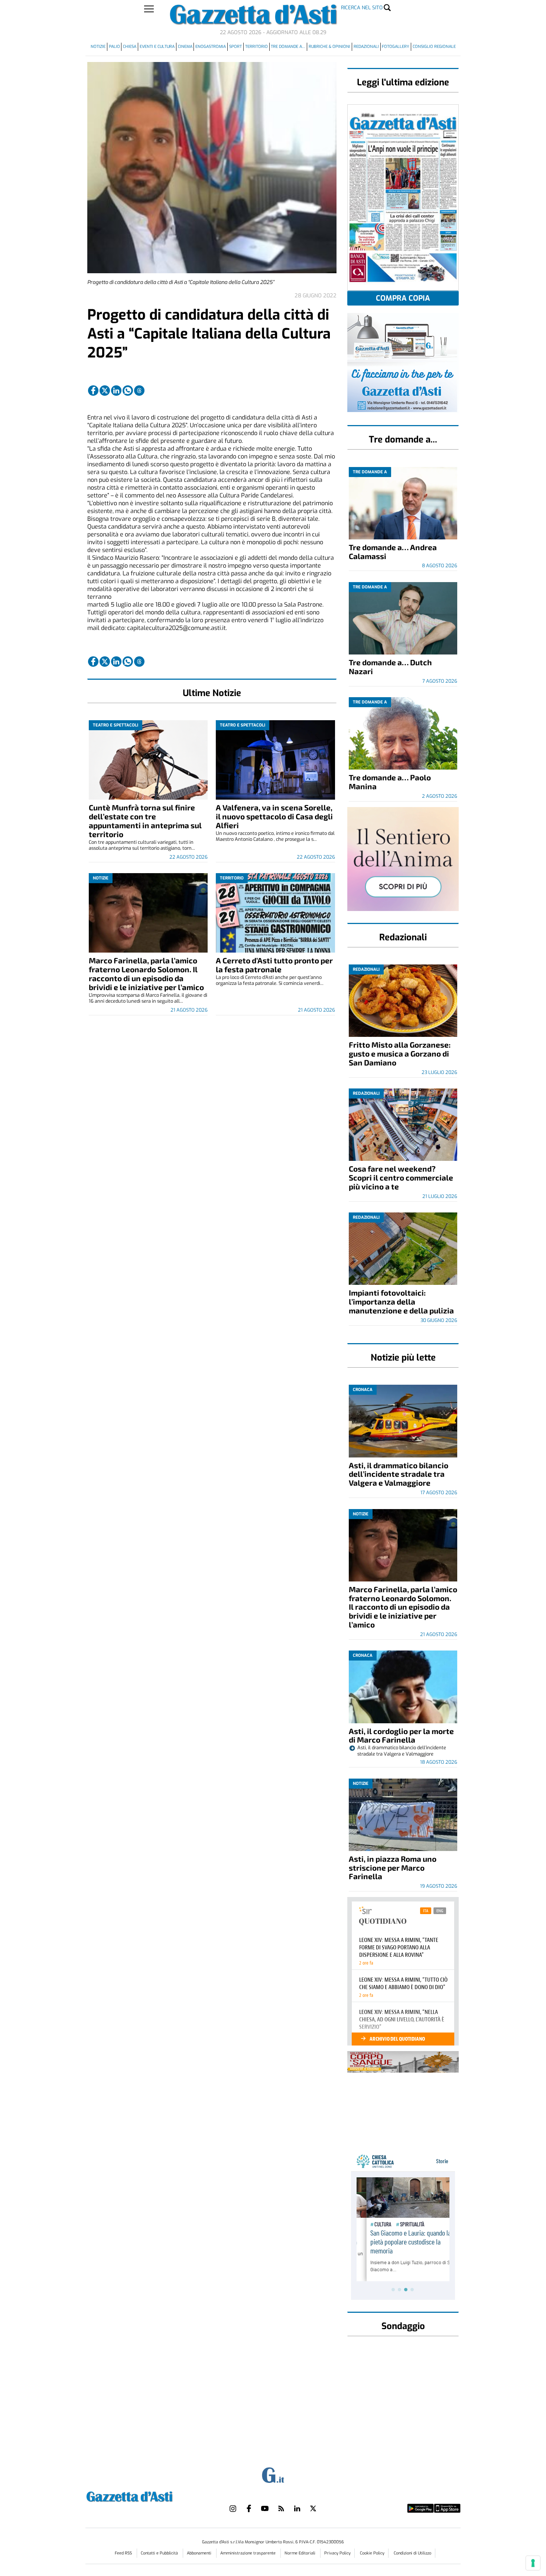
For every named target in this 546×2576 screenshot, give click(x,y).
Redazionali (366, 47)
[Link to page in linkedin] (116, 391)
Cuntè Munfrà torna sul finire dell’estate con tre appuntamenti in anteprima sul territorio (145, 821)
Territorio (256, 47)
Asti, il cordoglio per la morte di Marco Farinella (401, 1735)
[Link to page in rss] (281, 2508)
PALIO (114, 47)
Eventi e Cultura (157, 47)
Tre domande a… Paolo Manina (390, 782)
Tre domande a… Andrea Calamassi (393, 551)
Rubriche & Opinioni (329, 47)
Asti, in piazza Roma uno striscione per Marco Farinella (393, 1867)
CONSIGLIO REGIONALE (434, 47)
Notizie (98, 47)
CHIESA (130, 47)
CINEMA (185, 47)
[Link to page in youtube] (265, 2508)
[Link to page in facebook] (93, 391)
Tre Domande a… (288, 47)
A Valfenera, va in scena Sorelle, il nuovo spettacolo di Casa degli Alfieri (274, 816)
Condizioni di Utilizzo (412, 2553)
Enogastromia (211, 47)
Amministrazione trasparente (248, 2553)
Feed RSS (124, 2553)
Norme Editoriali (300, 2553)
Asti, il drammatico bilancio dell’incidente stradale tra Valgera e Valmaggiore (399, 1474)
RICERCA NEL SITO (362, 8)
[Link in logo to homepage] (148, 2496)
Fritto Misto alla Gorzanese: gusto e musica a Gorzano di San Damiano (400, 1053)
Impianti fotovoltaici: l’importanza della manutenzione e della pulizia (401, 1301)
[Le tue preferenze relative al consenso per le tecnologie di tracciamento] (533, 2563)
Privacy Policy (337, 2553)
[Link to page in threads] (139, 391)
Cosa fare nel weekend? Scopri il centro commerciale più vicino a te (401, 1177)
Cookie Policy (372, 2553)
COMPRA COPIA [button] (403, 298)
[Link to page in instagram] (233, 2508)
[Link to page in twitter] (105, 391)
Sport (235, 47)
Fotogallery (396, 47)
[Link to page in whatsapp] (128, 391)
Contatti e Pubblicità (160, 2553)
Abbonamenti (200, 2553)
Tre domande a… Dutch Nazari (390, 667)
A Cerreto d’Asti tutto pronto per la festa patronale (274, 965)
